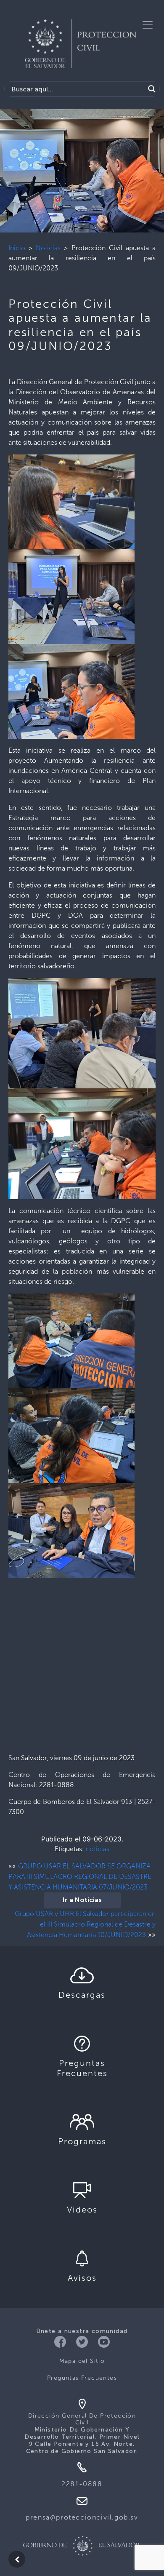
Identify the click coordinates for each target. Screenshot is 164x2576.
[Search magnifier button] (152, 89)
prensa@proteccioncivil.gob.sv (82, 2517)
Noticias (48, 248)
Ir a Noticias (82, 1900)
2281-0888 (82, 2484)
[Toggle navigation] (148, 25)
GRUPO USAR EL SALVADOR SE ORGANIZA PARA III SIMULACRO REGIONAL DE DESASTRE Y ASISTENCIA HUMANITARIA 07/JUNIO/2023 (80, 1877)
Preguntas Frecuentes (82, 2378)
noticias (98, 1849)
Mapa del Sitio (82, 2361)
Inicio (17, 248)
